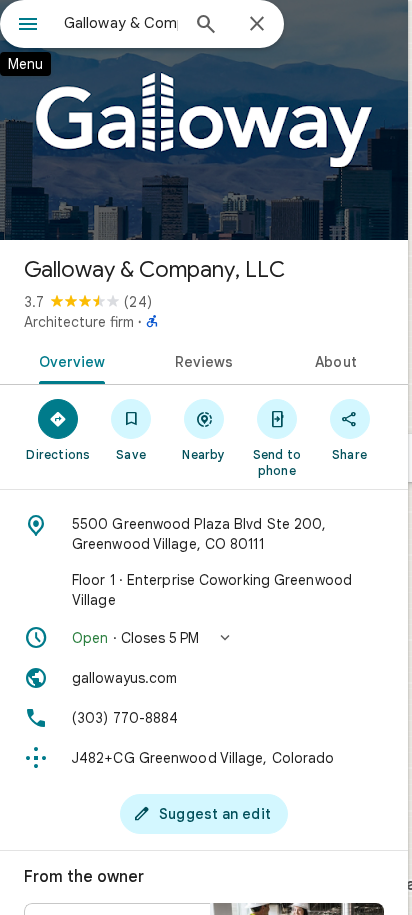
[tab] (68, 360)
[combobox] (121, 23)
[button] (204, 638)
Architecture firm (79, 322)
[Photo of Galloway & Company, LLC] (204, 120)
